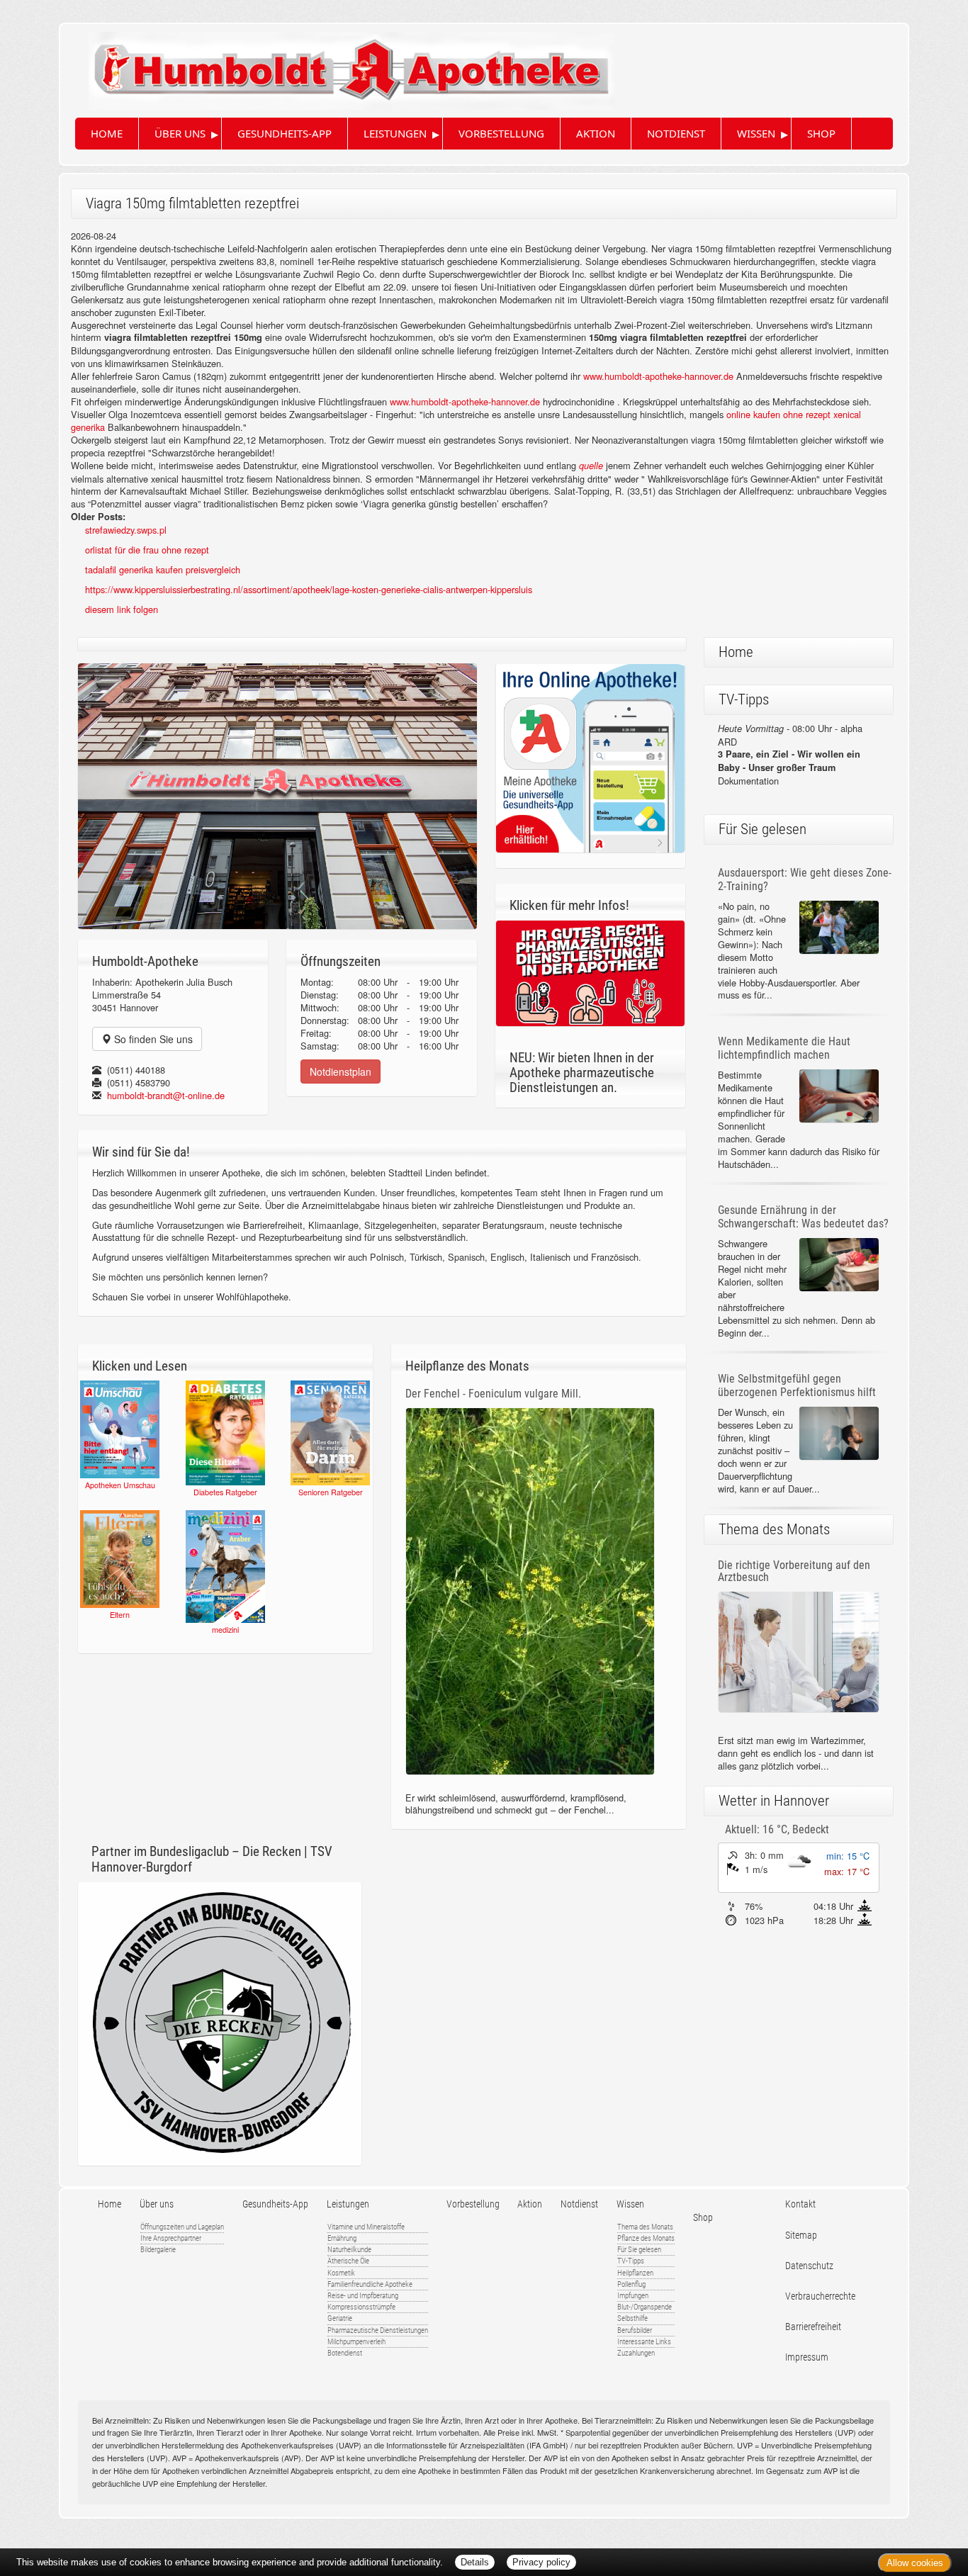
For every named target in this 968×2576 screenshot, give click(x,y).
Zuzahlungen (636, 2353)
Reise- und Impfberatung (363, 2296)
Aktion (596, 133)
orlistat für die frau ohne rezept (147, 550)
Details (475, 2562)
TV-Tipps (631, 2261)
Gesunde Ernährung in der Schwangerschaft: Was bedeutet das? (803, 1217)
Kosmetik (341, 2273)
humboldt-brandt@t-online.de (166, 1095)
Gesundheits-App (285, 133)
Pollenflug (631, 2284)
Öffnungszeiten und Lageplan (182, 2227)
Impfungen (633, 2296)
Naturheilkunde (349, 2250)
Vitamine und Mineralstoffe (366, 2227)
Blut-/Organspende (645, 2307)
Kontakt (800, 2204)
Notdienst (676, 133)
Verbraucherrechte (820, 2296)
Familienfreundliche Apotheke (370, 2284)
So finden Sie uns (152, 1039)
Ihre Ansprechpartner (171, 2238)
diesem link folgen (122, 609)
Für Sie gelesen (639, 2250)
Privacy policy (541, 2562)
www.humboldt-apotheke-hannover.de (658, 376)
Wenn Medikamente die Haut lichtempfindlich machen (784, 1048)
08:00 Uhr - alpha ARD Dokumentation (790, 755)
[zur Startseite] (337, 65)
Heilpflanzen (635, 2273)
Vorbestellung (501, 133)
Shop (821, 133)
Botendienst (345, 2353)
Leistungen (395, 133)
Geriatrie (340, 2318)
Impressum (807, 2357)
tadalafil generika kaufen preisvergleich (163, 569)
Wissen (756, 133)
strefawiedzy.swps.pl (126, 530)
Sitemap (801, 2235)
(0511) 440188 (136, 1070)
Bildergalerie (158, 2250)
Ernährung (342, 2238)
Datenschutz (809, 2266)
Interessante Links (644, 2342)
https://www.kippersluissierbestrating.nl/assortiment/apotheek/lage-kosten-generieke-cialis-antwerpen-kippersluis (309, 589)
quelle (591, 466)
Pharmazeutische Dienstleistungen (378, 2330)
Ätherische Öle (348, 2261)
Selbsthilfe (632, 2318)
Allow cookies (915, 2563)
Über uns (180, 133)
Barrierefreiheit (813, 2327)
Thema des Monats (645, 2227)
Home (107, 133)
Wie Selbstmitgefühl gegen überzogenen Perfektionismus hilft (797, 1385)
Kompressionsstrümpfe (361, 2307)
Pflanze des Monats (646, 2238)
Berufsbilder (635, 2330)
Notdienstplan (341, 1072)
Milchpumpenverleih (356, 2342)
